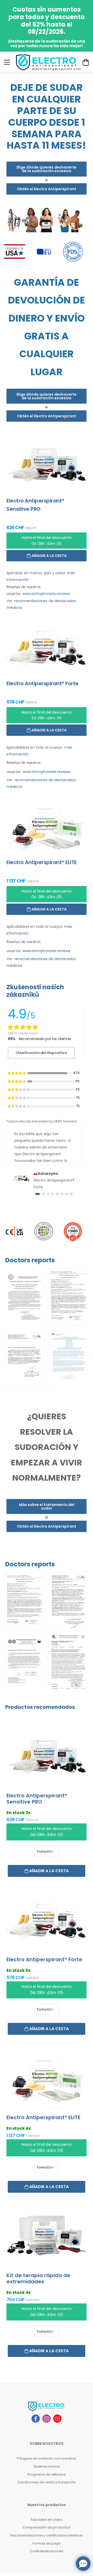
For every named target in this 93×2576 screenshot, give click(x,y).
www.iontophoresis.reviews (46, 594)
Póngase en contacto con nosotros (47, 2458)
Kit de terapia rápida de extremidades (38, 2278)
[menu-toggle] (7, 62)
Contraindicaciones (47, 2551)
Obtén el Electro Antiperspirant (47, 189)
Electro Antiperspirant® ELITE (43, 2117)
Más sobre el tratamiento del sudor (47, 1506)
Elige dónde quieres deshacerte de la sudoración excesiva (47, 169)
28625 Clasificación (23, 1033)
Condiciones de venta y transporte (47, 2482)
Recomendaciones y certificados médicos (47, 2535)
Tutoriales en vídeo (47, 2520)
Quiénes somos (47, 2466)
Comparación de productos (47, 2527)
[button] (37, 1194)
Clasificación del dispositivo (41, 1053)
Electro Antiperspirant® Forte (44, 1959)
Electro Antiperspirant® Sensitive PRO (37, 1799)
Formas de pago (47, 2543)
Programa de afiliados (47, 2474)
